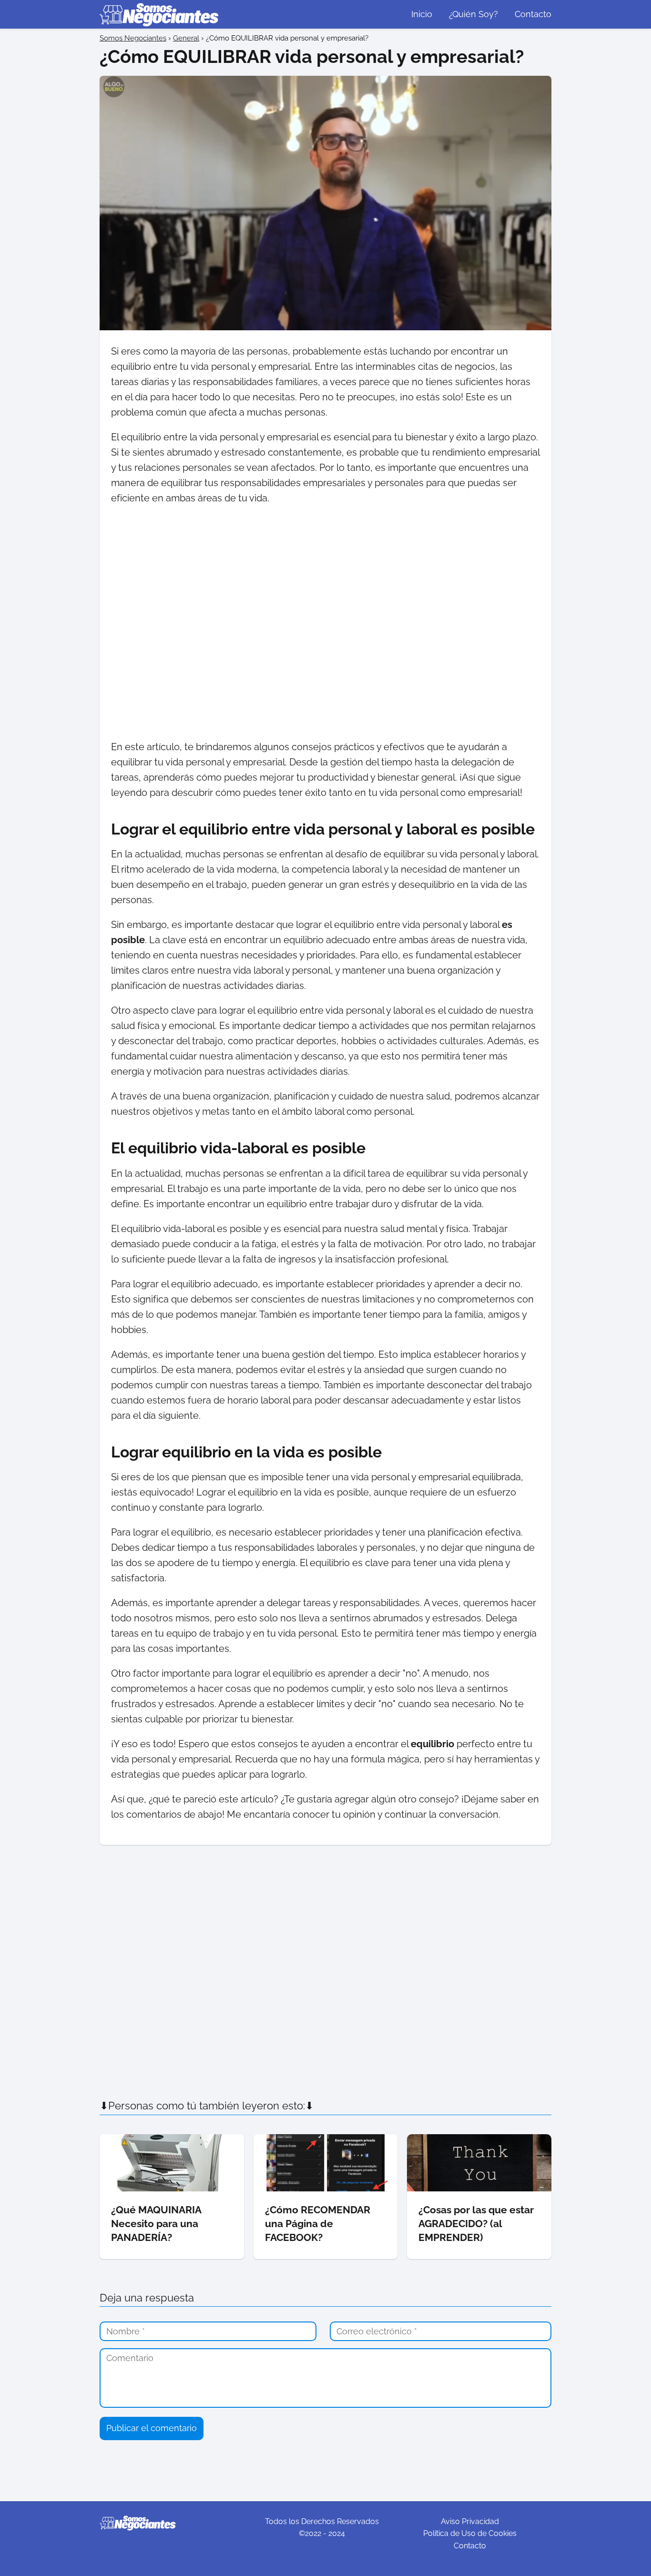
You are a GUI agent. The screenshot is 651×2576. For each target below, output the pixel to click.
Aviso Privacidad (470, 2521)
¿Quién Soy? (473, 14)
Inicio (422, 14)
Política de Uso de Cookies (470, 2533)
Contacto (533, 14)
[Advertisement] (325, 622)
